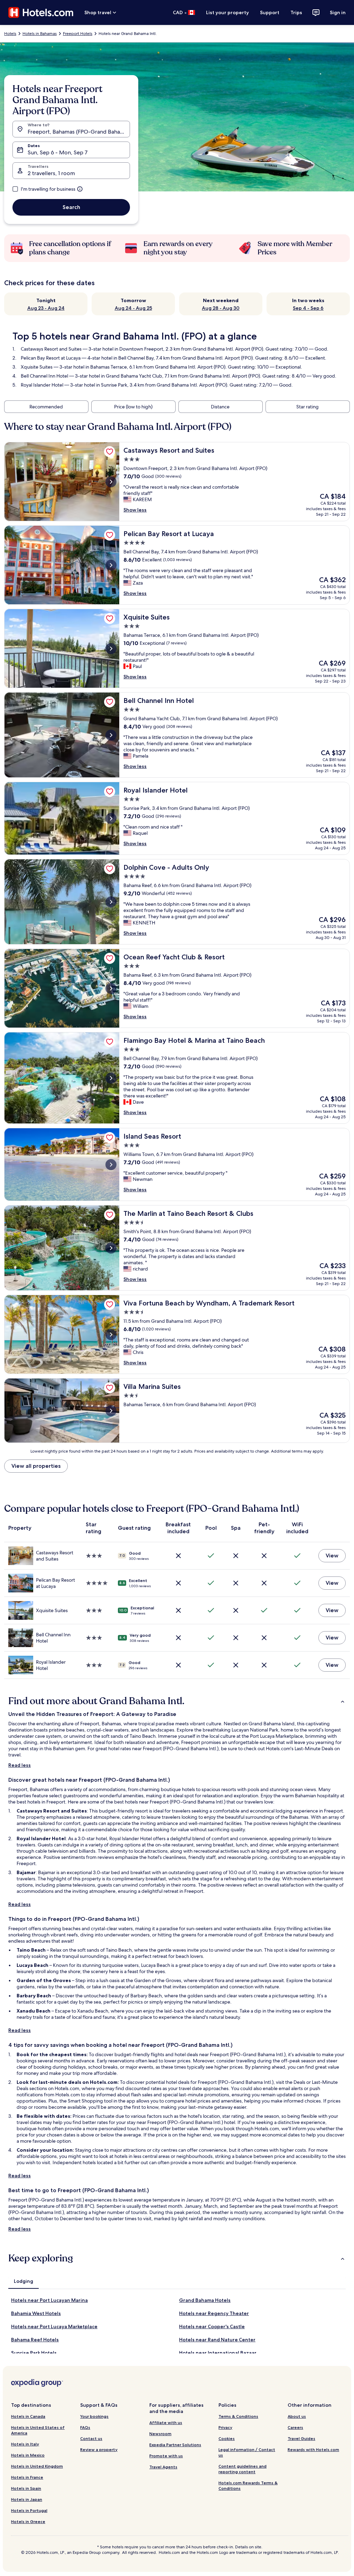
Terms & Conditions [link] (238, 2416)
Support (270, 12)
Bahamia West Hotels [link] (36, 2313)
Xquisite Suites (37, 367)
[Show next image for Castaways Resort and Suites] (111, 482)
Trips (296, 12)
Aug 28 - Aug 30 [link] (221, 308)
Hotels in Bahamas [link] (40, 34)
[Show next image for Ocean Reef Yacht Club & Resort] (111, 988)
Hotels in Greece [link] (28, 2521)
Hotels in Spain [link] (26, 2488)
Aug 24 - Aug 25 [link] (133, 308)
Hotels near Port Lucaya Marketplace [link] (54, 2326)
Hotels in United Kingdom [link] (37, 2466)
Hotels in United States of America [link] (38, 2430)
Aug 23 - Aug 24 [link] (46, 308)
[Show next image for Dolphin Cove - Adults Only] (111, 902)
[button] (177, 1701)
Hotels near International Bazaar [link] (218, 2353)
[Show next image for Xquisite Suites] (111, 649)
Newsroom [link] (160, 2434)
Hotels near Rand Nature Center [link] (217, 2340)
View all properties (36, 1466)
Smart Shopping (85, 2101)
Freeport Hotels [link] (78, 34)
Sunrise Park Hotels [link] (34, 2353)
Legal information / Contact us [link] (247, 2452)
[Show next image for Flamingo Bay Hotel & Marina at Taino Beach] (111, 1078)
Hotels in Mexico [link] (28, 2455)
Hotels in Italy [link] (25, 2444)
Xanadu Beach (34, 2011)
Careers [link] (295, 2427)
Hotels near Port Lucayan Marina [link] (49, 2300)
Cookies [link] (227, 2438)
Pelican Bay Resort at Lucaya (51, 358)
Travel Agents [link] (163, 2467)
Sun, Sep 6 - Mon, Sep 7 (58, 152)
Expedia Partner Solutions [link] (175, 2445)
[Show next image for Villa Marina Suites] (111, 1411)
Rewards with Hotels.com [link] (313, 2450)
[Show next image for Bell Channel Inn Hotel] (111, 735)
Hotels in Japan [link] (27, 2499)
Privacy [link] (225, 2427)
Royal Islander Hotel (42, 385)
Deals (299, 2082)
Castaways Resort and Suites (51, 349)
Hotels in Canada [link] (28, 2416)
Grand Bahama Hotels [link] (205, 2300)
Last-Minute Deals (314, 1748)
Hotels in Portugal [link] (29, 2510)
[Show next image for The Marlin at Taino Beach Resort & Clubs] (111, 1248)
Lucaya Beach (32, 1965)
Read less (20, 1765)
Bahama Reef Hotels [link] (35, 2340)
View (332, 1556)
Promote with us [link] (166, 2456)
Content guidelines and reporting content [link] (243, 2469)
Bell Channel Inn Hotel (44, 376)
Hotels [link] (10, 34)
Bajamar (26, 1872)
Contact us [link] (91, 2438)
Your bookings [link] (94, 2416)
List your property (227, 12)
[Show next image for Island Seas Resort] (111, 1165)
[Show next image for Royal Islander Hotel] (111, 819)
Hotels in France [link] (27, 2477)
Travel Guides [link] (301, 2438)
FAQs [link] (85, 2427)
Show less (135, 510)
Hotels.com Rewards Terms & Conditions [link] (248, 2485)
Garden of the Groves (44, 1980)
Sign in (338, 12)
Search (71, 207)
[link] (110, 452)
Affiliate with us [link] (166, 2423)
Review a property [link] (99, 2450)
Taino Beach (31, 1950)
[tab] (24, 2281)
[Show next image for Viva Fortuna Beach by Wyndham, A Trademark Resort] (111, 1335)
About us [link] (297, 2416)
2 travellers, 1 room (51, 173)
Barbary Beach (34, 1996)
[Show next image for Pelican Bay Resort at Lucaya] (111, 565)
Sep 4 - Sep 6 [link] (308, 308)
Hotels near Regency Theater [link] (214, 2313)
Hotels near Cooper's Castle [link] (212, 2326)
